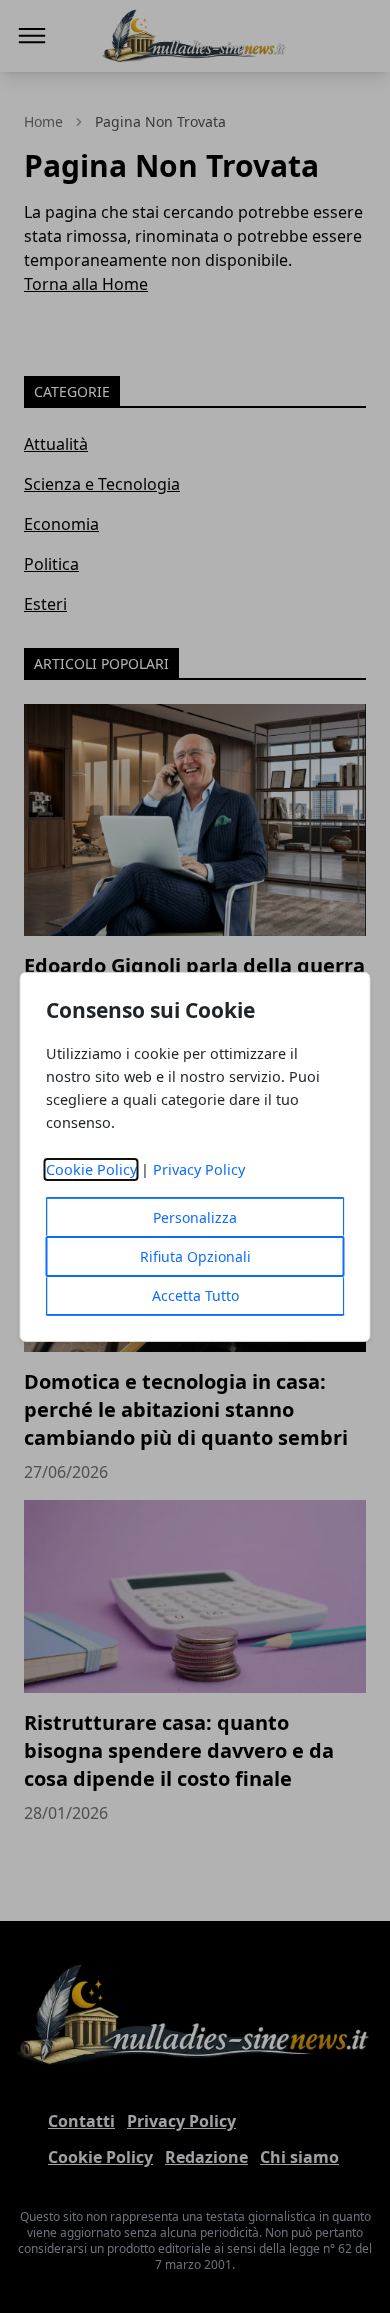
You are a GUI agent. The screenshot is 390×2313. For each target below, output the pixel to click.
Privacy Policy (199, 1169)
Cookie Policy (91, 1169)
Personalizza (195, 1217)
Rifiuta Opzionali (195, 1256)
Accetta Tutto (195, 1295)
